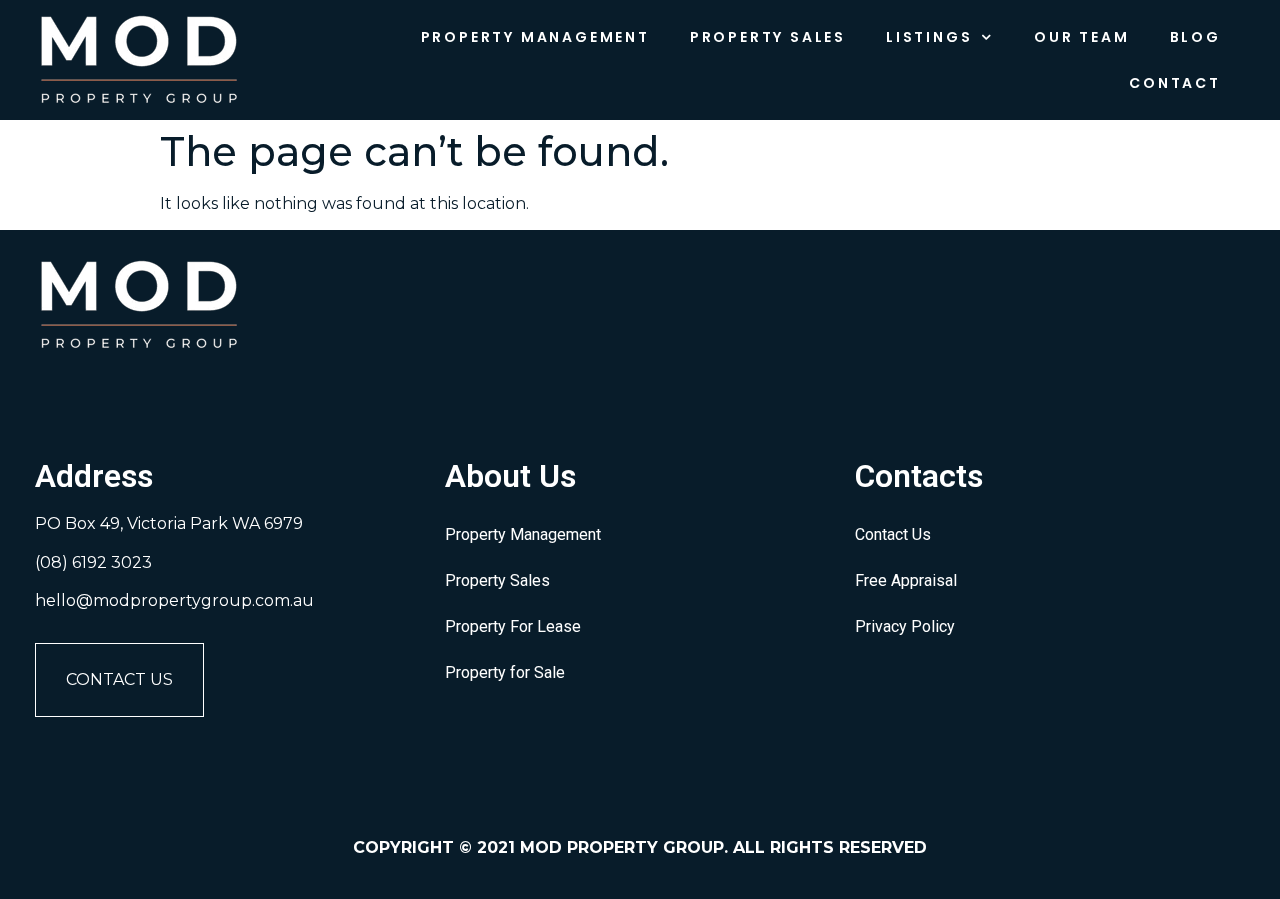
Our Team (1081, 37)
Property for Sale (505, 672)
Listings (929, 37)
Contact (1175, 83)
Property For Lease (513, 626)
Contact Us (119, 679)
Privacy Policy (905, 626)
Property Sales (768, 37)
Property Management (535, 37)
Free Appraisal (906, 580)
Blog (1195, 37)
